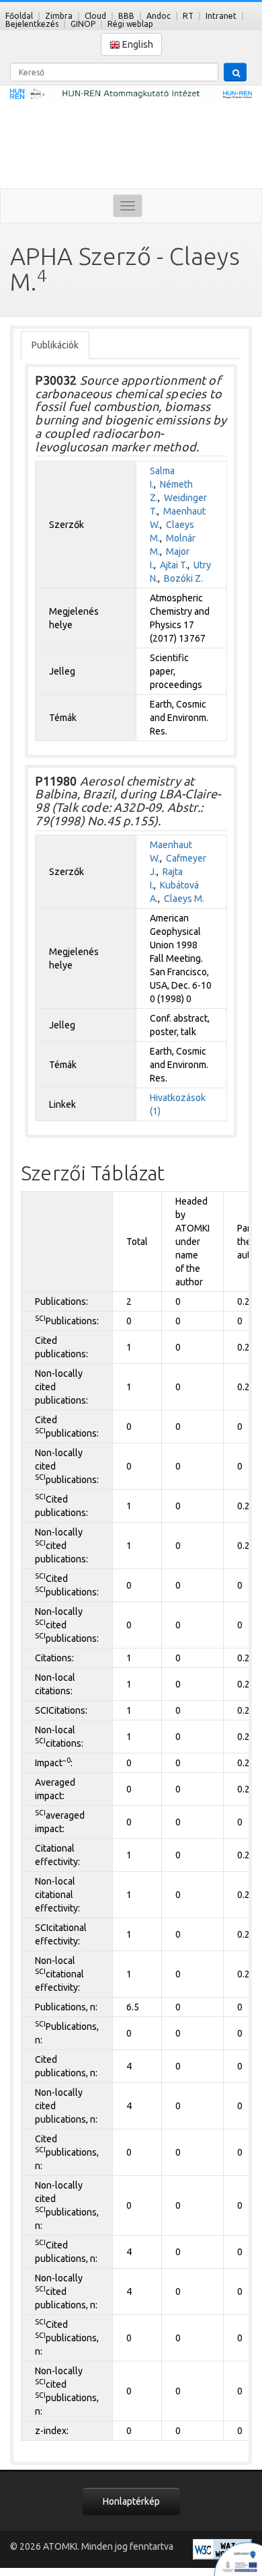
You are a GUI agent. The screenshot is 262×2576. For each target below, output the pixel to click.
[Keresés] (235, 72)
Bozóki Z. (183, 578)
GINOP (83, 24)
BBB (126, 16)
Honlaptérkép (131, 2501)
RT (188, 16)
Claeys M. (184, 899)
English (137, 44)
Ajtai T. (174, 565)
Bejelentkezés (32, 24)
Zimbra (59, 16)
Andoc (159, 16)
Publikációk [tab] (55, 345)
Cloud (95, 16)
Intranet (221, 16)
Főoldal (19, 16)
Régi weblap (130, 24)
